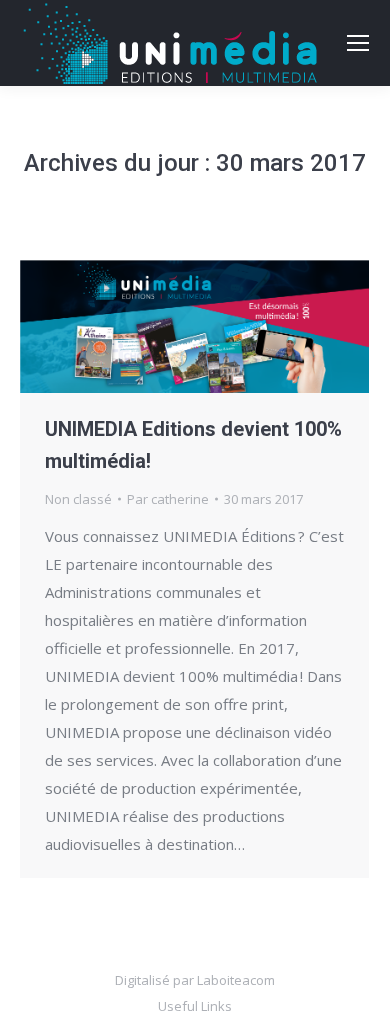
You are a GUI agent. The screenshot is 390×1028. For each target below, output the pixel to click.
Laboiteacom (236, 980)
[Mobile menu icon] (358, 43)
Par (168, 499)
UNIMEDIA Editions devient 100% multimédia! (193, 445)
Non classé (78, 499)
